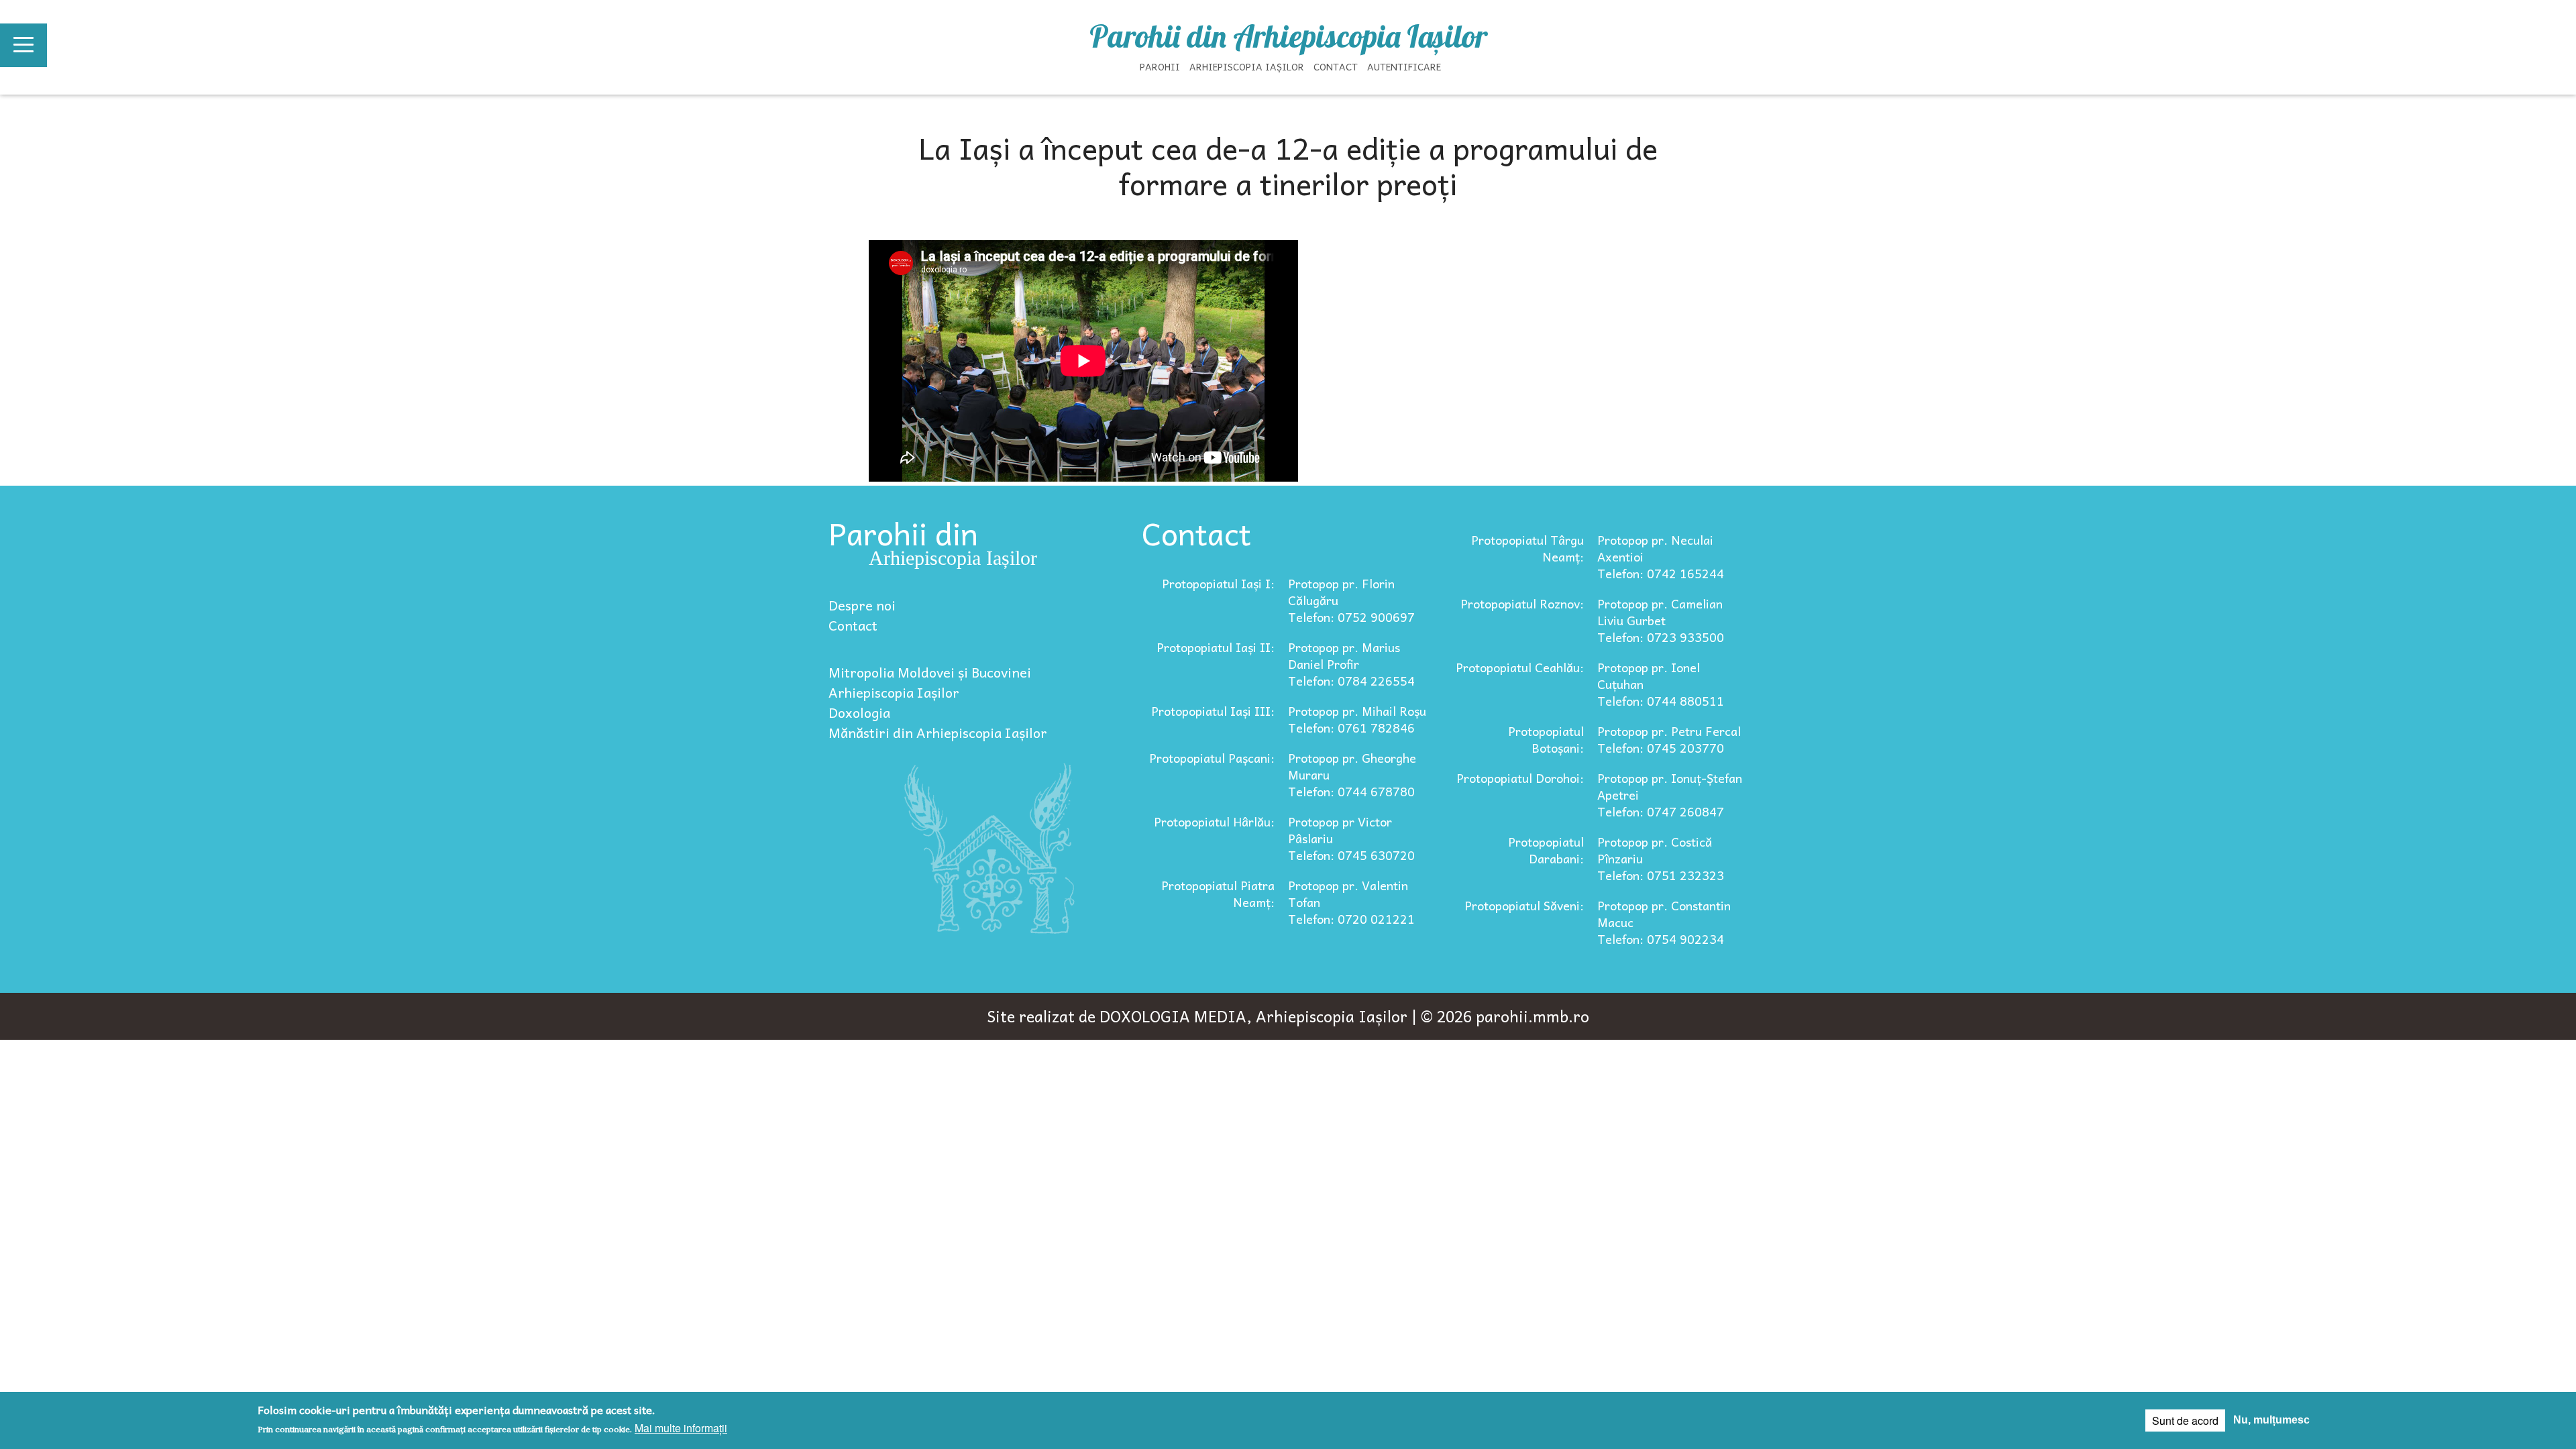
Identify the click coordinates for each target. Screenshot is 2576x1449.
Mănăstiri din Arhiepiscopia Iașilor (938, 733)
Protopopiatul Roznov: (1522, 603)
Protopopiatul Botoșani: (1546, 739)
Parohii (1160, 66)
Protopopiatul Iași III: (1213, 711)
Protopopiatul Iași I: (1218, 583)
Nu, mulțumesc (2271, 1420)
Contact (1336, 66)
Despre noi (862, 605)
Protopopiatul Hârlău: (1214, 821)
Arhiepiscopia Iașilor (1247, 66)
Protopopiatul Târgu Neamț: (1527, 548)
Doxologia (859, 712)
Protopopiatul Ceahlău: (1520, 667)
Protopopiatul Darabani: (1546, 850)
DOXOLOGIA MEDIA (1173, 1016)
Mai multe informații (681, 1428)
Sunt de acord (2185, 1420)
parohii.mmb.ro (1533, 1016)
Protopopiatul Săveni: (1524, 905)
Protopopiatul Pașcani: (1212, 758)
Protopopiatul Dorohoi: (1520, 778)
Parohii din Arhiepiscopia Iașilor (1288, 36)
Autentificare (1404, 66)
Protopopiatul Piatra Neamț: (1218, 894)
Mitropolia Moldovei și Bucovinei (930, 672)
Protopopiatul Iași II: (1216, 647)
